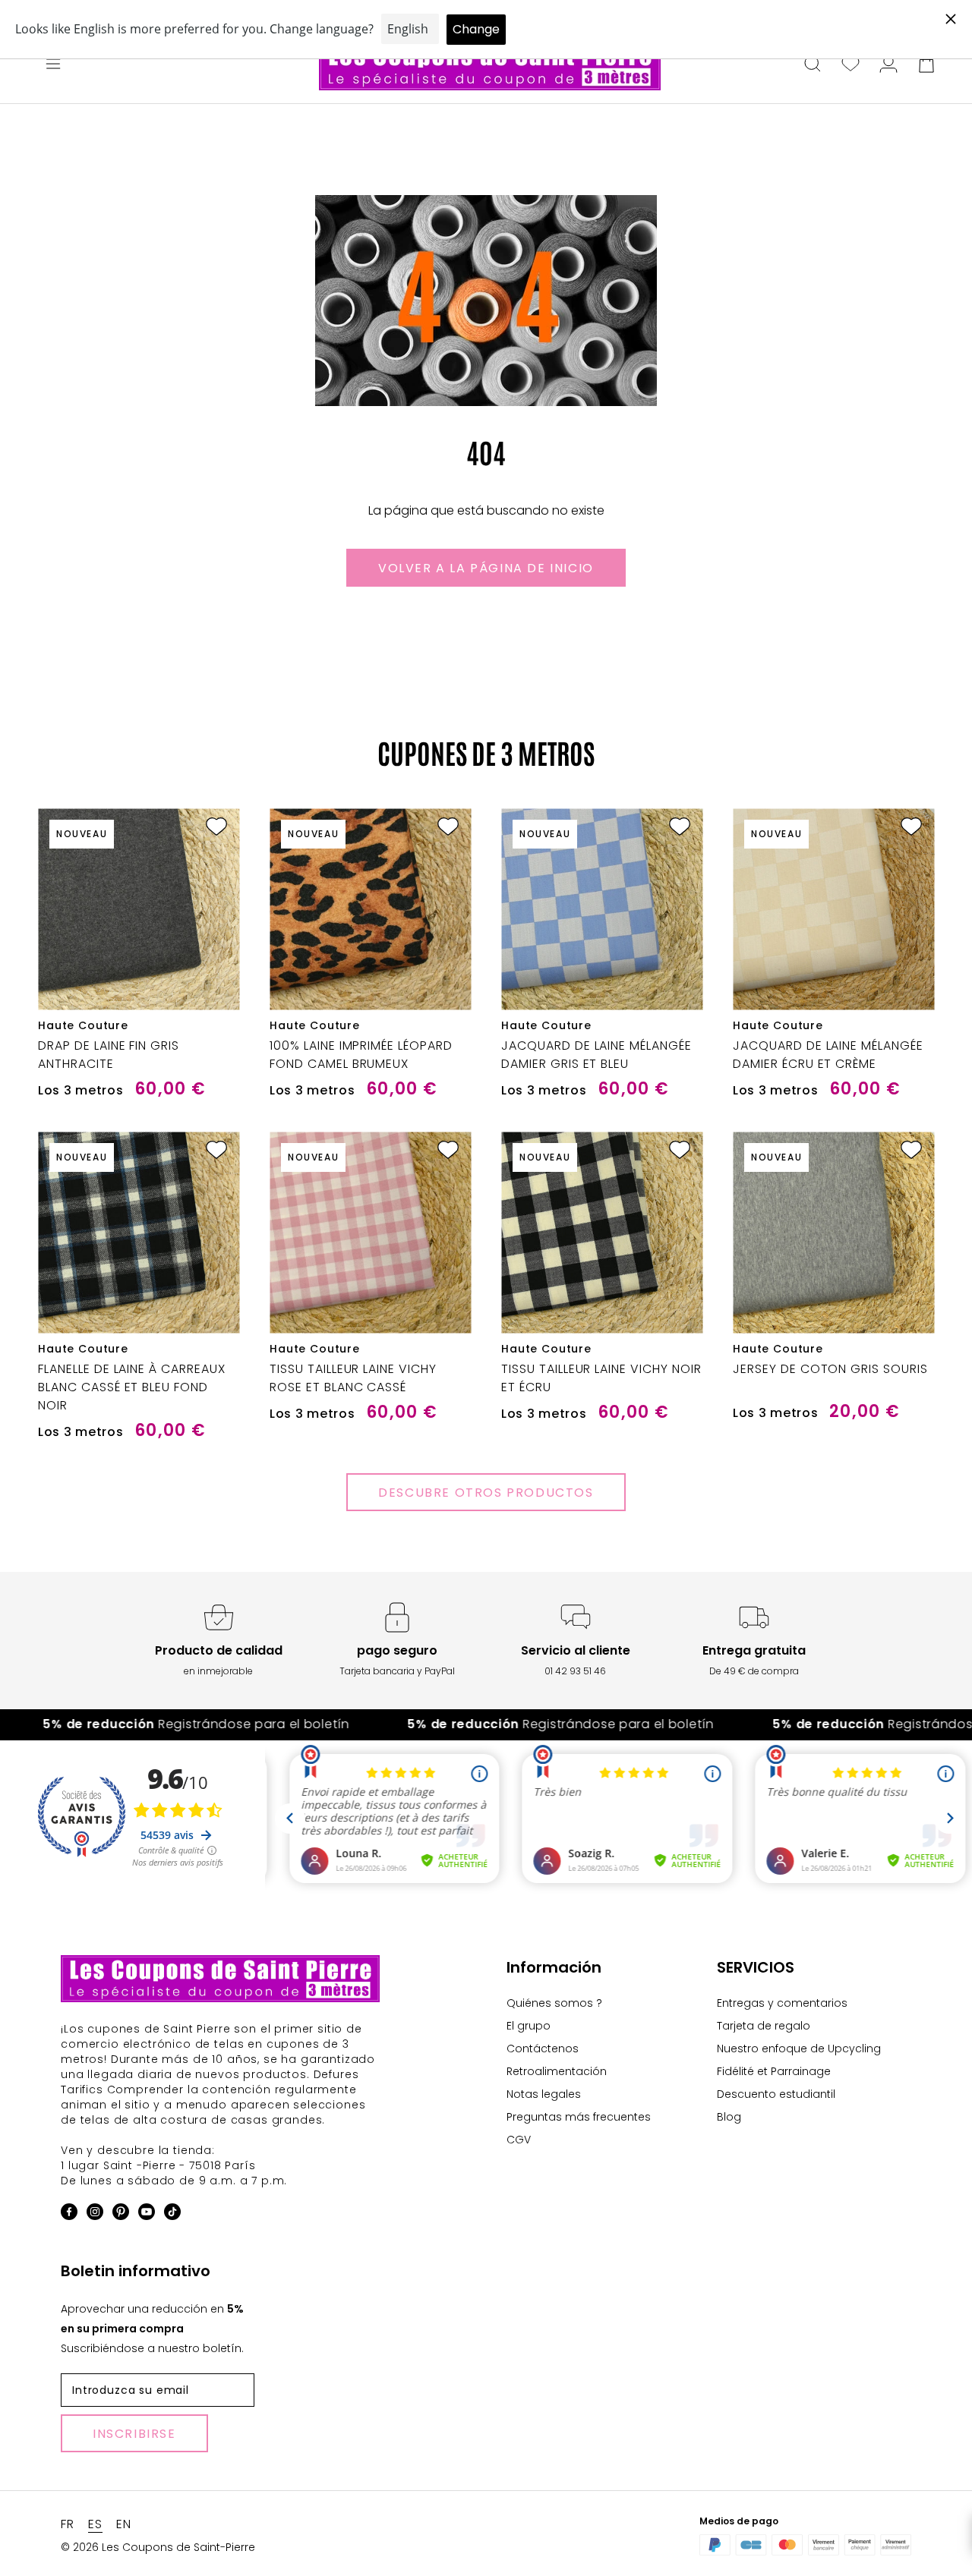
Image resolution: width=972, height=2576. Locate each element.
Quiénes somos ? (554, 2003)
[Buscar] (813, 65)
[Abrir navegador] (53, 65)
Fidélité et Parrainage (774, 2071)
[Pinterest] (121, 2214)
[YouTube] (147, 2214)
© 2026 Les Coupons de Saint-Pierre (158, 2547)
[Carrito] (926, 65)
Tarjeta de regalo (764, 2026)
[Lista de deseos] (850, 65)
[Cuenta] (888, 65)
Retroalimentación (557, 2071)
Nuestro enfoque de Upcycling (799, 2049)
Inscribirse (134, 2434)
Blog (729, 2117)
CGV (519, 2140)
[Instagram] (95, 2214)
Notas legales (544, 2094)
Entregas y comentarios (782, 2003)
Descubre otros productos (486, 1493)
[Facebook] (69, 2214)
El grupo (529, 2026)
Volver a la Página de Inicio (486, 568)
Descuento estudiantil (776, 2094)
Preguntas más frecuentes (579, 2117)
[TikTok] (172, 2214)
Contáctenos (543, 2049)
